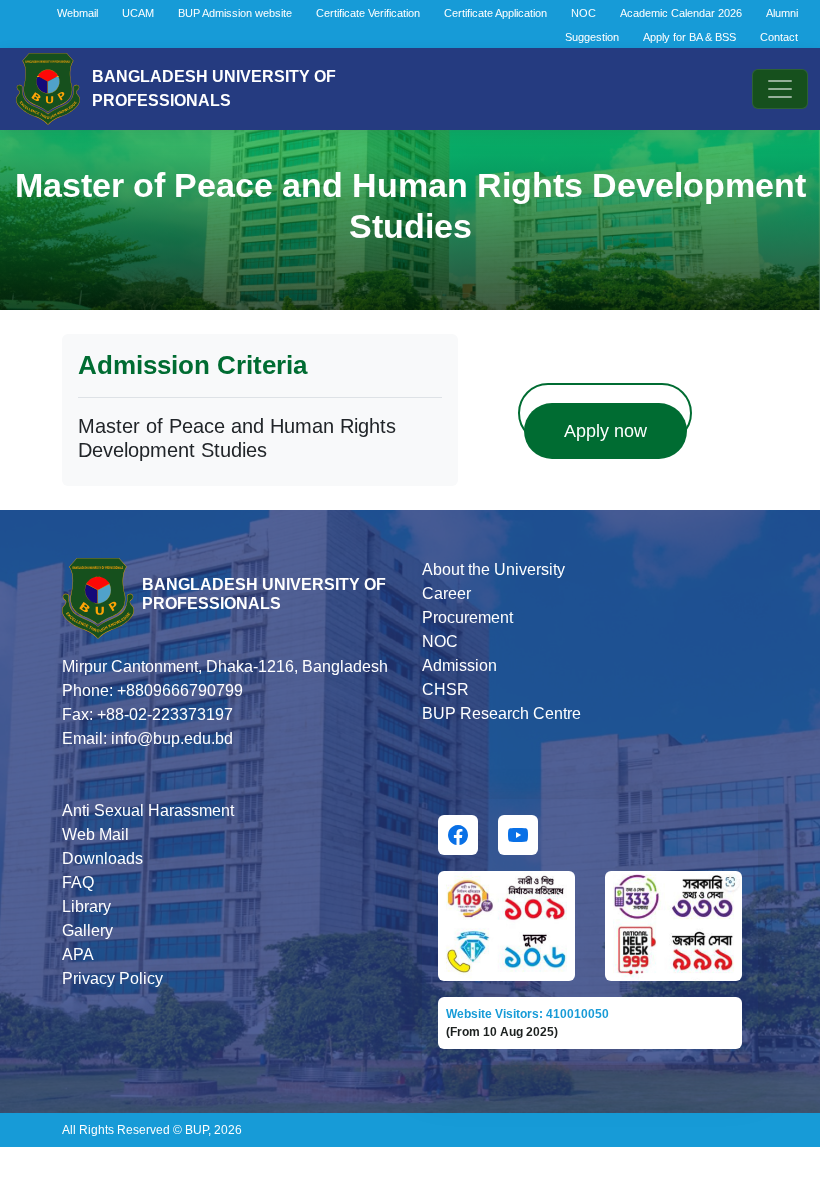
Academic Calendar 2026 (681, 13)
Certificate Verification (368, 13)
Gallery (87, 930)
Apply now (605, 431)
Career (446, 593)
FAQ (78, 882)
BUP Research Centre (501, 713)
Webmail (77, 13)
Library (86, 906)
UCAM (138, 13)
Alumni (782, 13)
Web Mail (95, 834)
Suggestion (592, 37)
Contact (779, 37)
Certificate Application (495, 13)
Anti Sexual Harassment (148, 810)
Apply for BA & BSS (689, 37)
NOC (583, 13)
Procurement (467, 617)
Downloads (102, 858)
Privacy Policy (112, 978)
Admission (459, 665)
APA (78, 954)
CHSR (445, 689)
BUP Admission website (235, 13)
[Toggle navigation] (780, 89)
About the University (493, 569)
